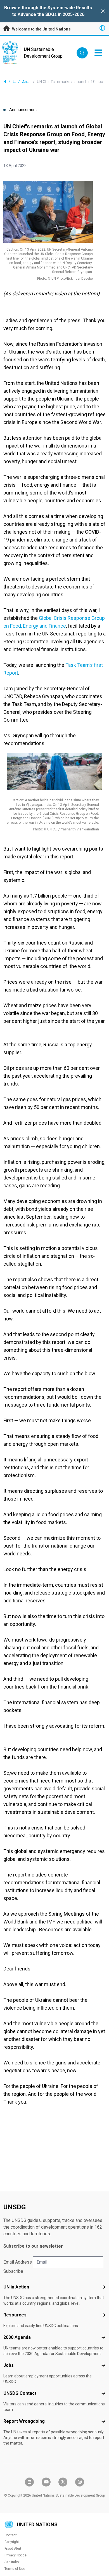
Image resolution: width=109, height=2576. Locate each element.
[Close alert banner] (103, 11)
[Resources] (103, 2315)
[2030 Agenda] (103, 2337)
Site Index (12, 2562)
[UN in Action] (103, 2287)
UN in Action (16, 2287)
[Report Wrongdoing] (103, 2421)
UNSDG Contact (20, 2393)
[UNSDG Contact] (103, 2393)
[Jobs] (103, 2365)
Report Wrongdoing (24, 2421)
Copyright (12, 2542)
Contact (11, 2535)
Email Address (18, 2262)
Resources (15, 2315)
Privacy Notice (16, 2555)
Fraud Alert (13, 2549)
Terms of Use (15, 2569)
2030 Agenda (17, 2337)
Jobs (9, 2365)
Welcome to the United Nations (41, 29)
